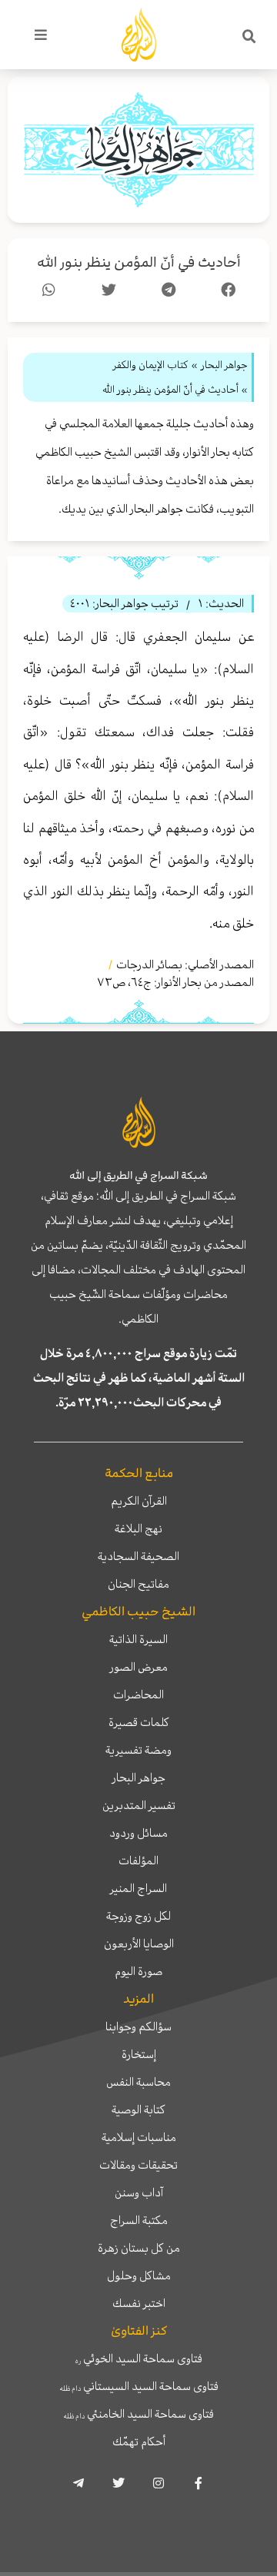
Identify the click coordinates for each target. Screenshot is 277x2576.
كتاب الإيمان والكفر (151, 365)
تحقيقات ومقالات (138, 2165)
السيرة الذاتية (138, 1639)
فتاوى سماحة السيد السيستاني (139, 2386)
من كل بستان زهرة (139, 2248)
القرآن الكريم (139, 1501)
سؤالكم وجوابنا (138, 2027)
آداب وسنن (139, 2193)
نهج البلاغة (138, 1529)
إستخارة (139, 2054)
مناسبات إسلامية (139, 2137)
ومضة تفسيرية (138, 1750)
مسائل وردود (138, 1833)
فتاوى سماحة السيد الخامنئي (138, 2414)
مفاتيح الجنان (138, 1584)
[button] (249, 37)
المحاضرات (138, 1695)
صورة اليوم (138, 1971)
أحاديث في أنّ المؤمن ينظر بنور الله (139, 262)
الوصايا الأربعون (139, 1944)
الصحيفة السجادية (138, 1556)
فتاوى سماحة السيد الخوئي (139, 2359)
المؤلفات (138, 1861)
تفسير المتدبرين (139, 1805)
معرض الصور (139, 1667)
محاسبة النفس (138, 2082)
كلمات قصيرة (139, 1722)
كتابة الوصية (138, 2110)
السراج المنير (138, 1888)
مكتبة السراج (139, 2220)
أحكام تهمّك (139, 2442)
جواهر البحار (139, 1778)
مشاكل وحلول (139, 2276)
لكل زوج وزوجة (138, 1916)
